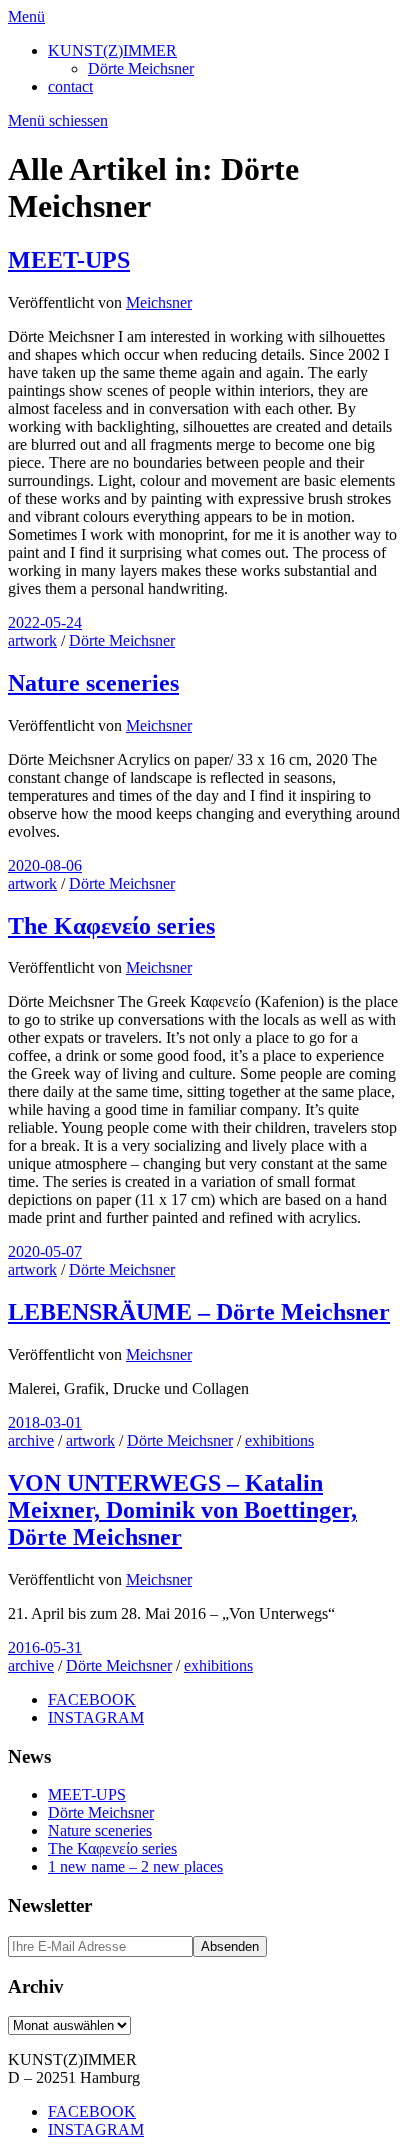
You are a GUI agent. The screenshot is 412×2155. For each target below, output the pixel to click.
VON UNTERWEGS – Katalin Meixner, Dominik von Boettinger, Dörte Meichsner (182, 1510)
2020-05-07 (45, 1251)
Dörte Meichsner (141, 68)
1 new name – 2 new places (135, 1866)
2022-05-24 (45, 622)
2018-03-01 (45, 1422)
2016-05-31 (45, 1647)
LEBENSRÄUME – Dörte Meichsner (199, 1312)
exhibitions (279, 1440)
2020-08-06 (45, 865)
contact (70, 86)
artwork (32, 640)
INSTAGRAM (96, 1717)
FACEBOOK (92, 1699)
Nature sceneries (93, 683)
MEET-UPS (69, 260)
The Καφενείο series (111, 926)
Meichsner (159, 302)
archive (31, 1440)
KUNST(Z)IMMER (112, 50)
